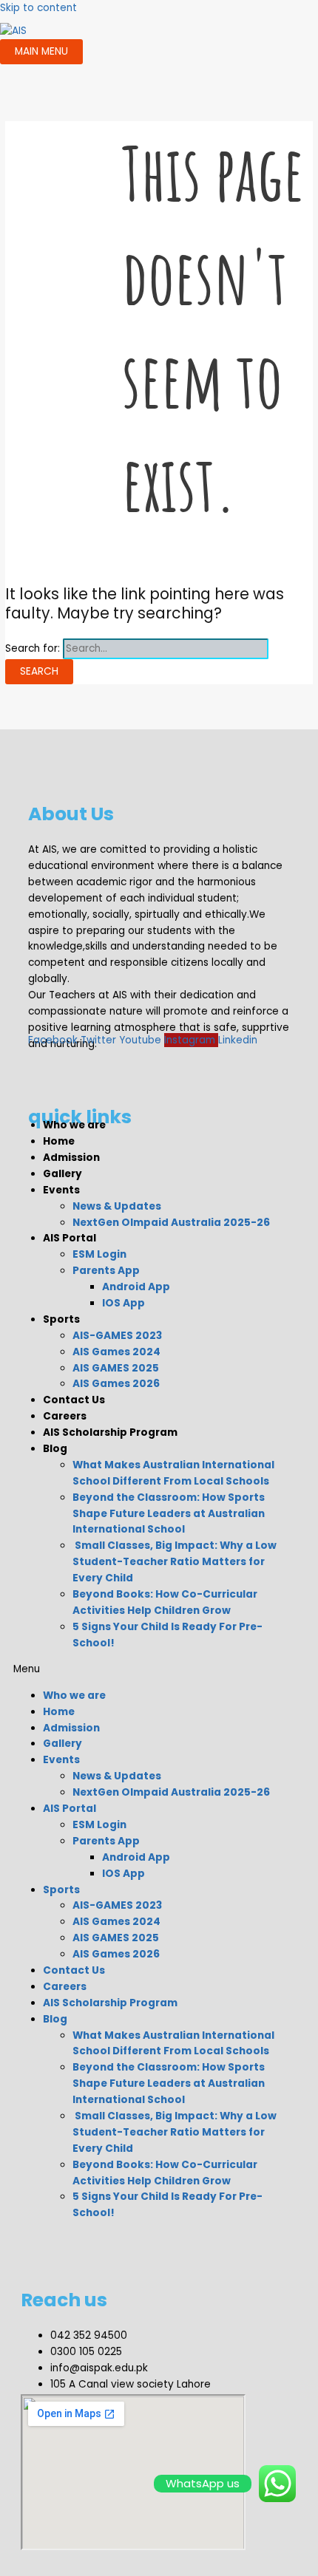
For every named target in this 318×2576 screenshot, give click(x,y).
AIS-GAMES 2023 (117, 1336)
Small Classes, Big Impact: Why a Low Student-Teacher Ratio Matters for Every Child (175, 1562)
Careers (65, 1416)
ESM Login (99, 1254)
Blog (55, 1449)
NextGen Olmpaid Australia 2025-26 (171, 1223)
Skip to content (38, 8)
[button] (152, 1669)
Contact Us (74, 1400)
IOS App (124, 1303)
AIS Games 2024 (116, 1352)
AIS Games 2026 (116, 1384)
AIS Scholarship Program (110, 1432)
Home (59, 1141)
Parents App (106, 1271)
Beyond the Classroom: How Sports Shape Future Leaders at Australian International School (169, 1514)
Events (61, 1190)
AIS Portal (70, 1238)
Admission (71, 1158)
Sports (61, 1319)
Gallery (62, 1174)
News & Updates (117, 1206)
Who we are (74, 1125)
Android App (136, 1287)
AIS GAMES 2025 (116, 1368)
